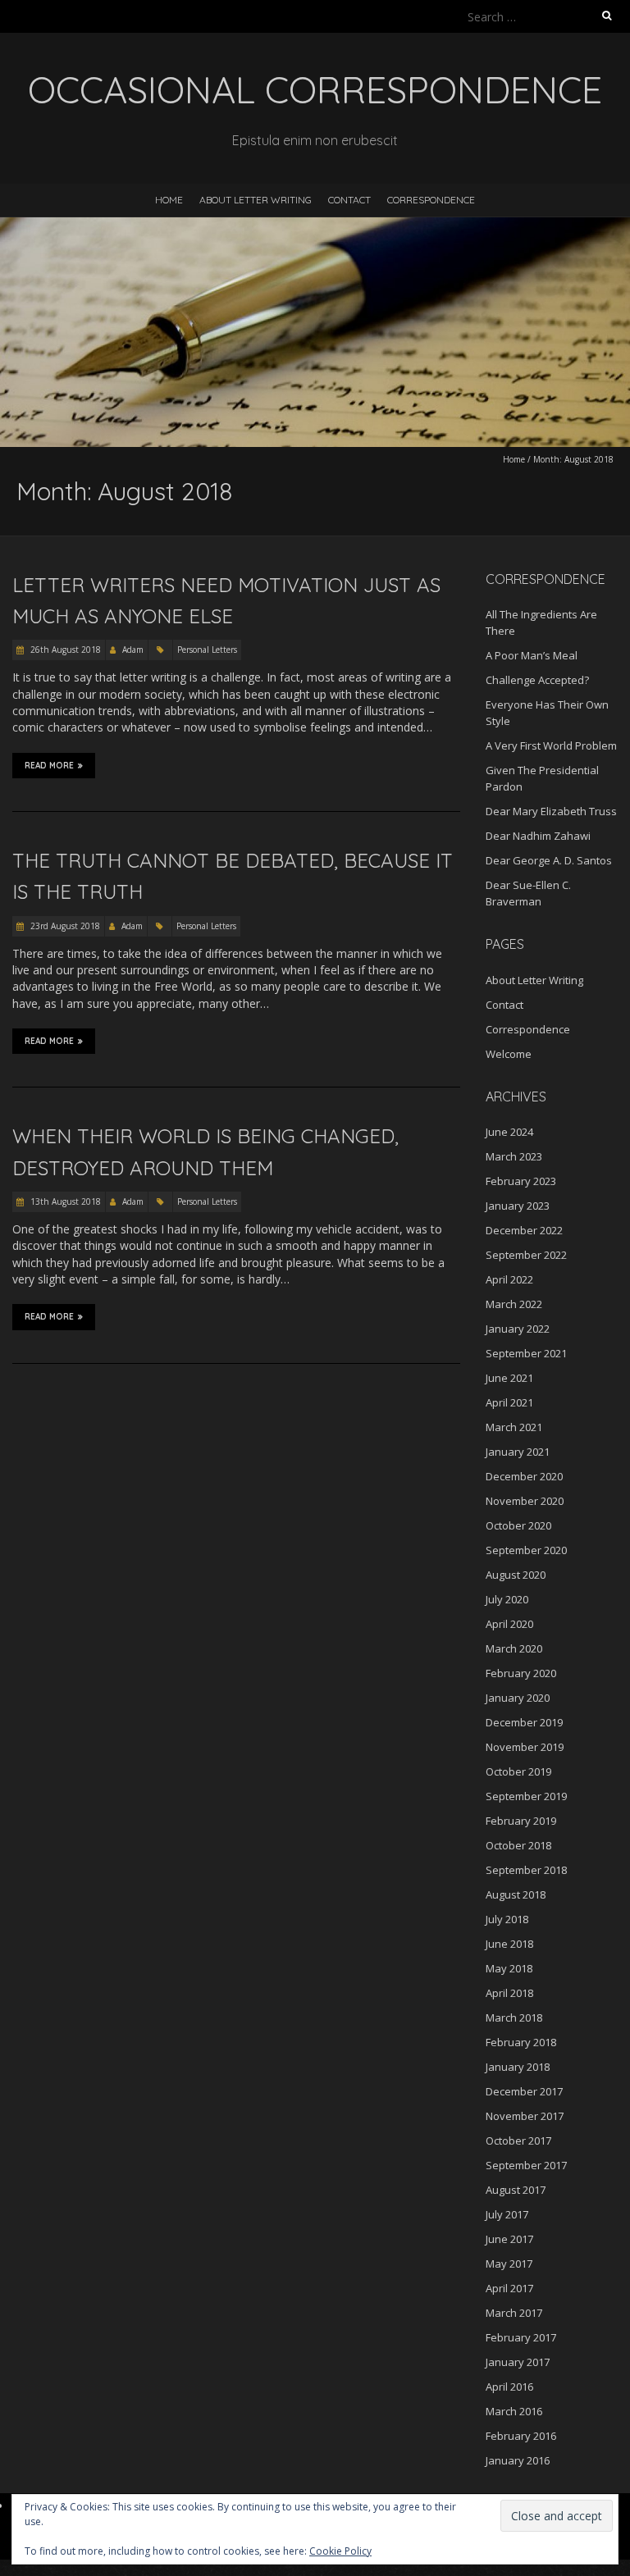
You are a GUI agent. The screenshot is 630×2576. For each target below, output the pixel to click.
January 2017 (518, 2362)
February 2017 (521, 2337)
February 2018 (521, 2042)
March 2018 (514, 2017)
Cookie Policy (340, 2551)
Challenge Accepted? (537, 680)
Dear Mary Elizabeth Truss (551, 811)
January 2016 (518, 2460)
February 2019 (521, 1821)
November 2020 (525, 1501)
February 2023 (521, 1181)
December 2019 (524, 1722)
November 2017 (525, 2116)
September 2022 (526, 1255)
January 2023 (518, 1206)
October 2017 (518, 2141)
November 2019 (525, 1747)
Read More (49, 766)
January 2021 (518, 1452)
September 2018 (526, 1870)
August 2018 (516, 1894)
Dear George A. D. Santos (549, 860)
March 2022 (514, 1304)
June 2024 (509, 1132)
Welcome (509, 1054)
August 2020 (516, 1575)
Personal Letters (207, 650)
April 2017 (509, 2288)
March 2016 (514, 2411)
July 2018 (507, 1919)
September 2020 (526, 1550)
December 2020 (524, 1476)
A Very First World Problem (551, 745)
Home (169, 200)
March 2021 (514, 1427)
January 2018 (518, 2067)
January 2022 (518, 1329)
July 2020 (507, 1599)
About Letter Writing (256, 200)
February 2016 (521, 2436)
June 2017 (509, 2239)
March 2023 (514, 1156)
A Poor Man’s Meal (532, 655)
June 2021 (509, 1378)
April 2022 (509, 1279)
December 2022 (524, 1230)
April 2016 (509, 2387)
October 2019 (518, 1771)
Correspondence (431, 200)
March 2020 (514, 1648)
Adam (133, 650)
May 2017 (509, 2264)
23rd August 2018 (64, 926)
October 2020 (518, 1525)
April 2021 (509, 1402)
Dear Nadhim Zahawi (538, 836)
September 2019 (526, 1796)
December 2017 (524, 2091)
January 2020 (518, 1698)
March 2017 (514, 2313)
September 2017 (526, 2165)
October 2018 (518, 1845)
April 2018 (509, 1993)
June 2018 (509, 1944)
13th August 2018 (64, 1201)
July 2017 (507, 2214)
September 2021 (526, 1353)
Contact (349, 200)
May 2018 (509, 1968)
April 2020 (509, 1624)
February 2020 (521, 1673)
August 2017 (516, 2190)
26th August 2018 (64, 650)
